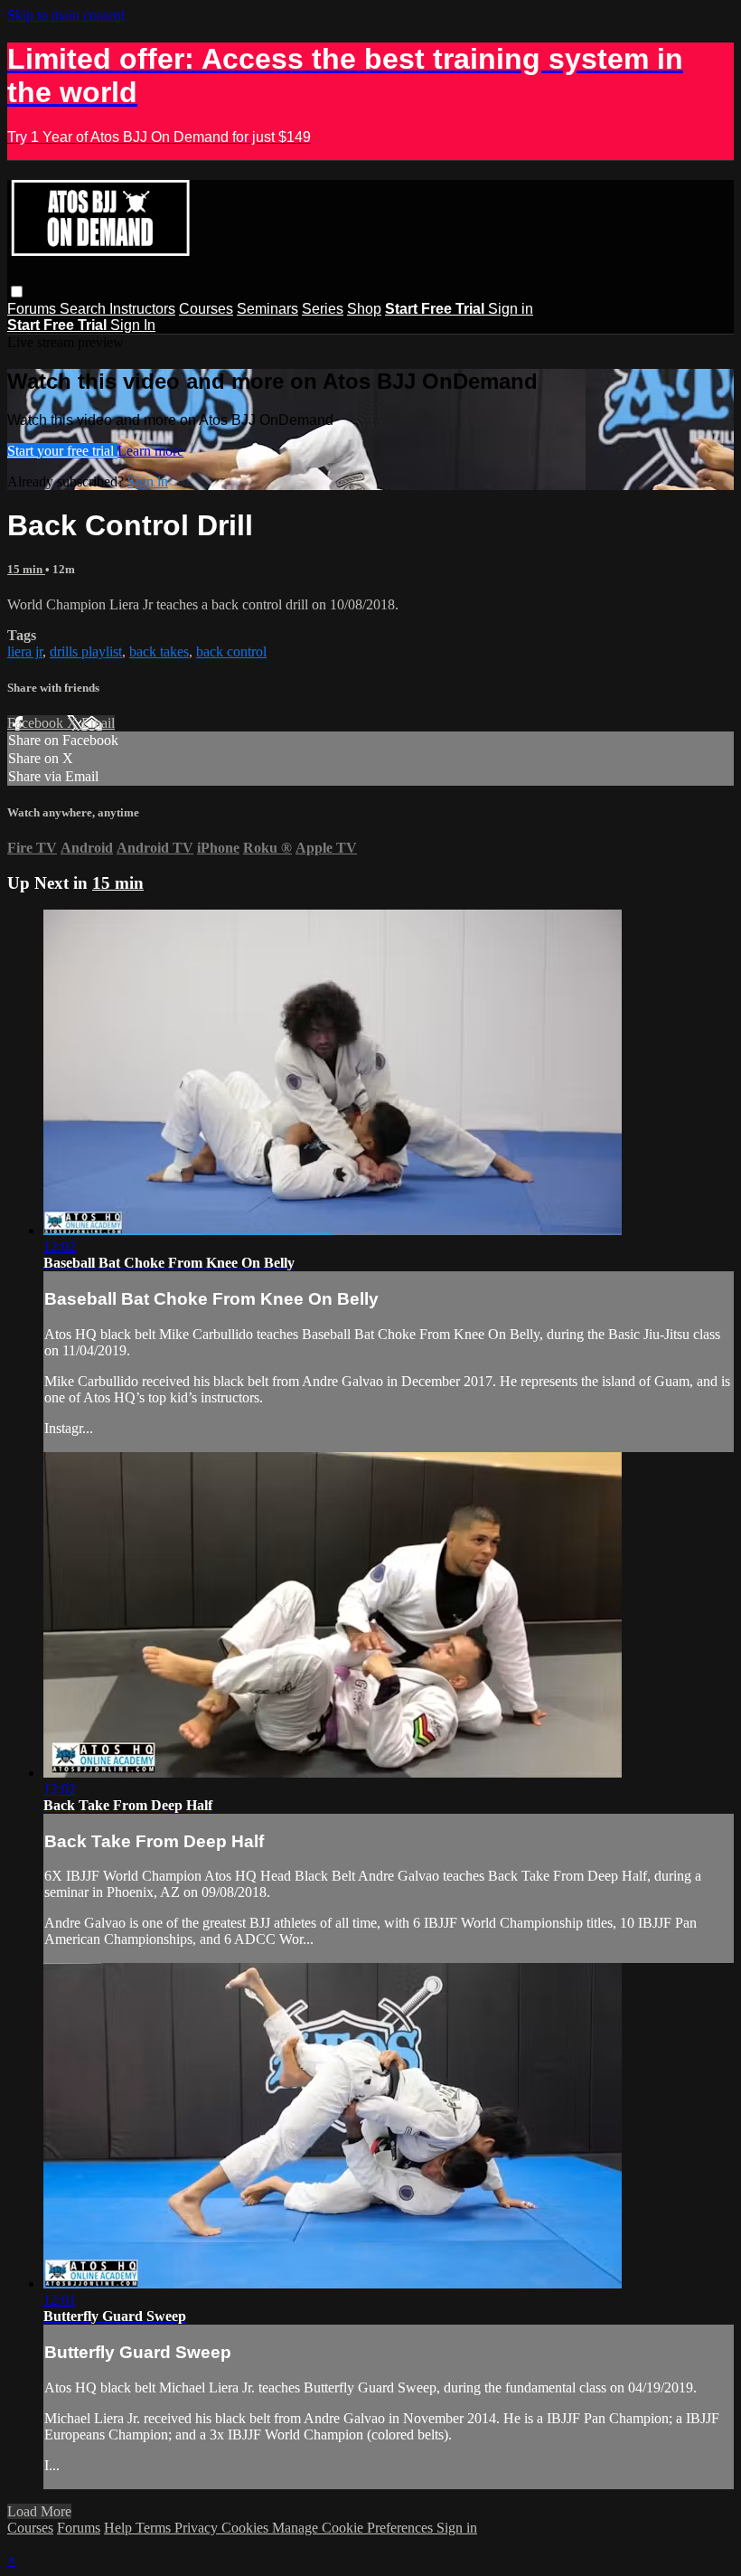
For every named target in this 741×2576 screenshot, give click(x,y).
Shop (364, 309)
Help (120, 2528)
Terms (155, 2528)
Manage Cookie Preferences (354, 2528)
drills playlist (86, 651)
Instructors (142, 309)
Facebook (37, 723)
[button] (17, 292)
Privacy (198, 2528)
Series (323, 309)
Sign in (511, 309)
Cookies (247, 2528)
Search (84, 309)
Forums (33, 309)
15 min (26, 569)
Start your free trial (62, 451)
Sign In (133, 325)
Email (98, 723)
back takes (159, 651)
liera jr (25, 651)
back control (231, 651)
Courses (206, 309)
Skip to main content (66, 15)
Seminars (267, 309)
